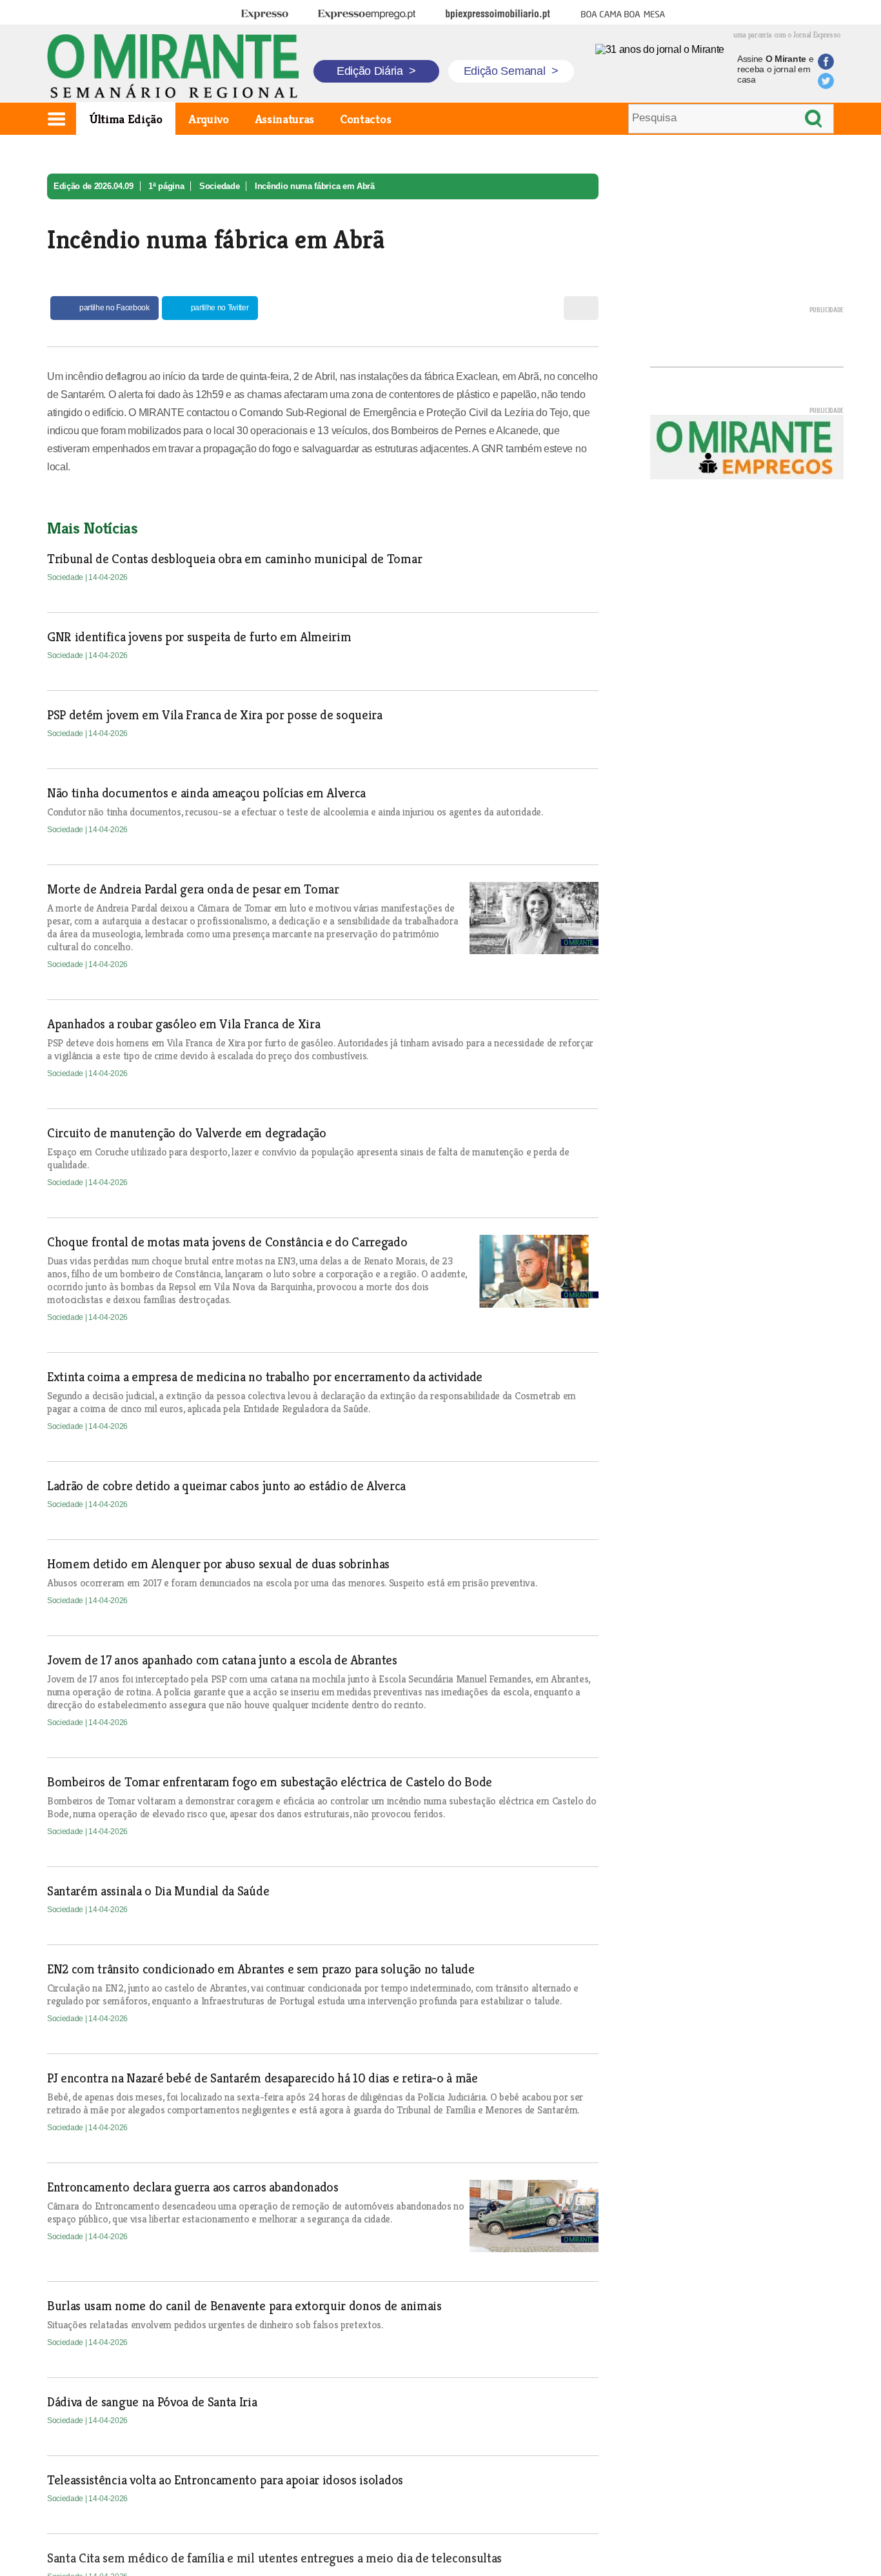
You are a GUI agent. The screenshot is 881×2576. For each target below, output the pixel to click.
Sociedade (219, 186)
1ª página (166, 186)
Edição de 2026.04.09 (94, 186)
